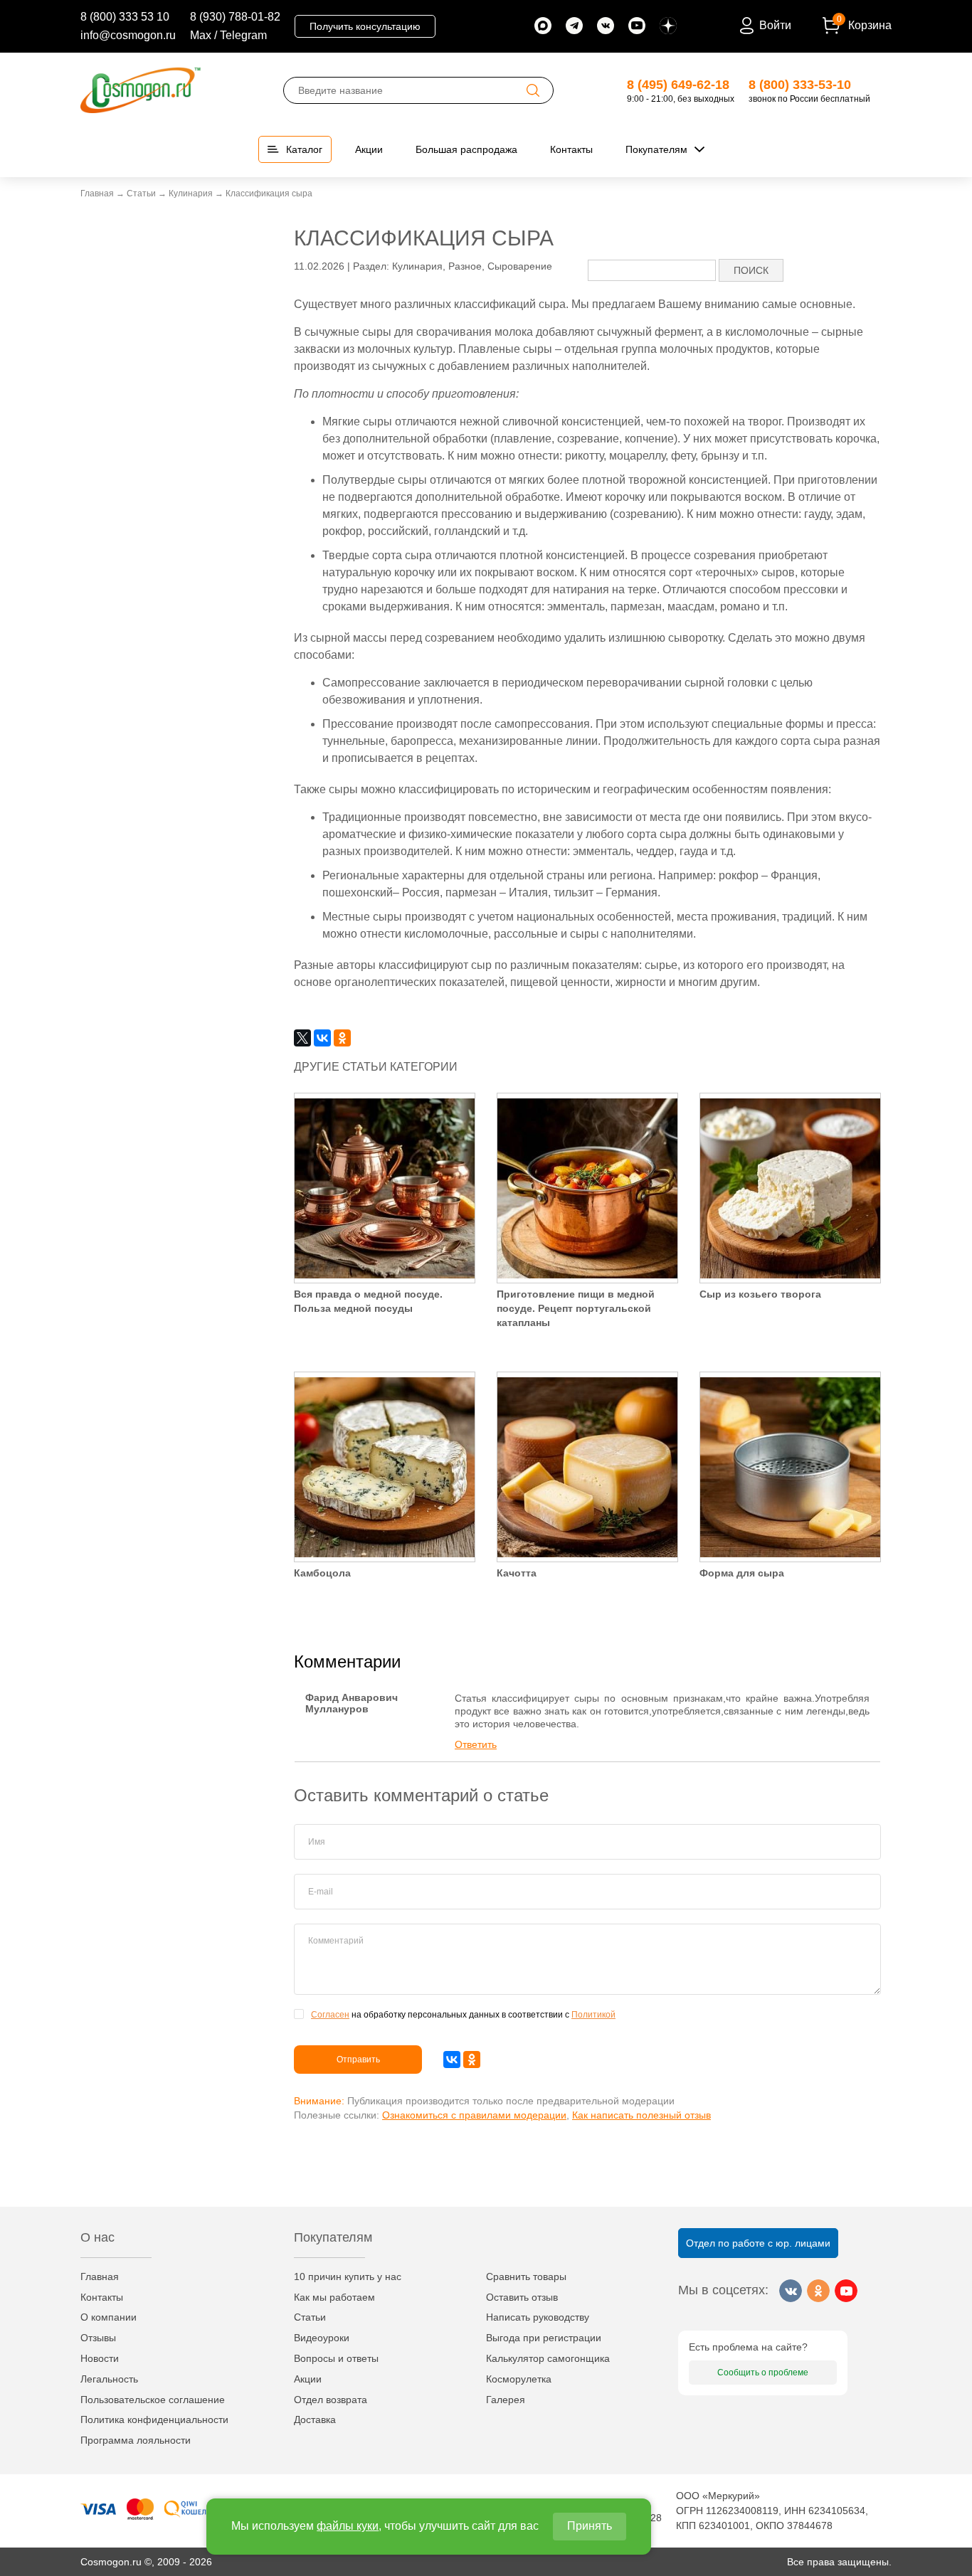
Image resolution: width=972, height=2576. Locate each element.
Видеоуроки (322, 2338)
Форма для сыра (742, 1573)
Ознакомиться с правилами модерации (474, 2115)
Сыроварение (520, 266)
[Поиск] (533, 90)
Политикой (593, 2015)
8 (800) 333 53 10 (125, 17)
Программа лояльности (136, 2440)
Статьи (310, 2317)
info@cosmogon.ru (128, 35)
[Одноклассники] (342, 1038)
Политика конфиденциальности (154, 2419)
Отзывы (98, 2338)
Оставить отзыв (522, 2297)
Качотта (517, 1573)
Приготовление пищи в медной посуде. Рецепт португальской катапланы (576, 1308)
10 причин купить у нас (348, 2276)
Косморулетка (519, 2379)
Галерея (506, 2400)
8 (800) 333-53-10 (800, 85)
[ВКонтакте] (322, 1038)
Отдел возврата (331, 2400)
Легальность (109, 2379)
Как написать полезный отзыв (641, 2115)
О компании (109, 2317)
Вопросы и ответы (336, 2358)
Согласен (330, 2015)
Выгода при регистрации (544, 2338)
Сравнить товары (526, 2276)
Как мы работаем (334, 2297)
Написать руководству (538, 2317)
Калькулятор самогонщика (548, 2358)
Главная (100, 2276)
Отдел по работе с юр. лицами (758, 2243)
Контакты (102, 2297)
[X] (302, 1038)
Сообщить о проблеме (763, 2373)
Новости (100, 2358)
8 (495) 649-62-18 (678, 85)
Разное (465, 266)
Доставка (315, 2419)
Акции (308, 2379)
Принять (590, 2526)
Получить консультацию (365, 26)
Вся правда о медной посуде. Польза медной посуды (368, 1301)
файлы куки (348, 2526)
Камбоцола (322, 1573)
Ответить (476, 1744)
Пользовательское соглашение (153, 2400)
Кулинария (417, 266)
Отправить (358, 2060)
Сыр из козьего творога (760, 1294)
